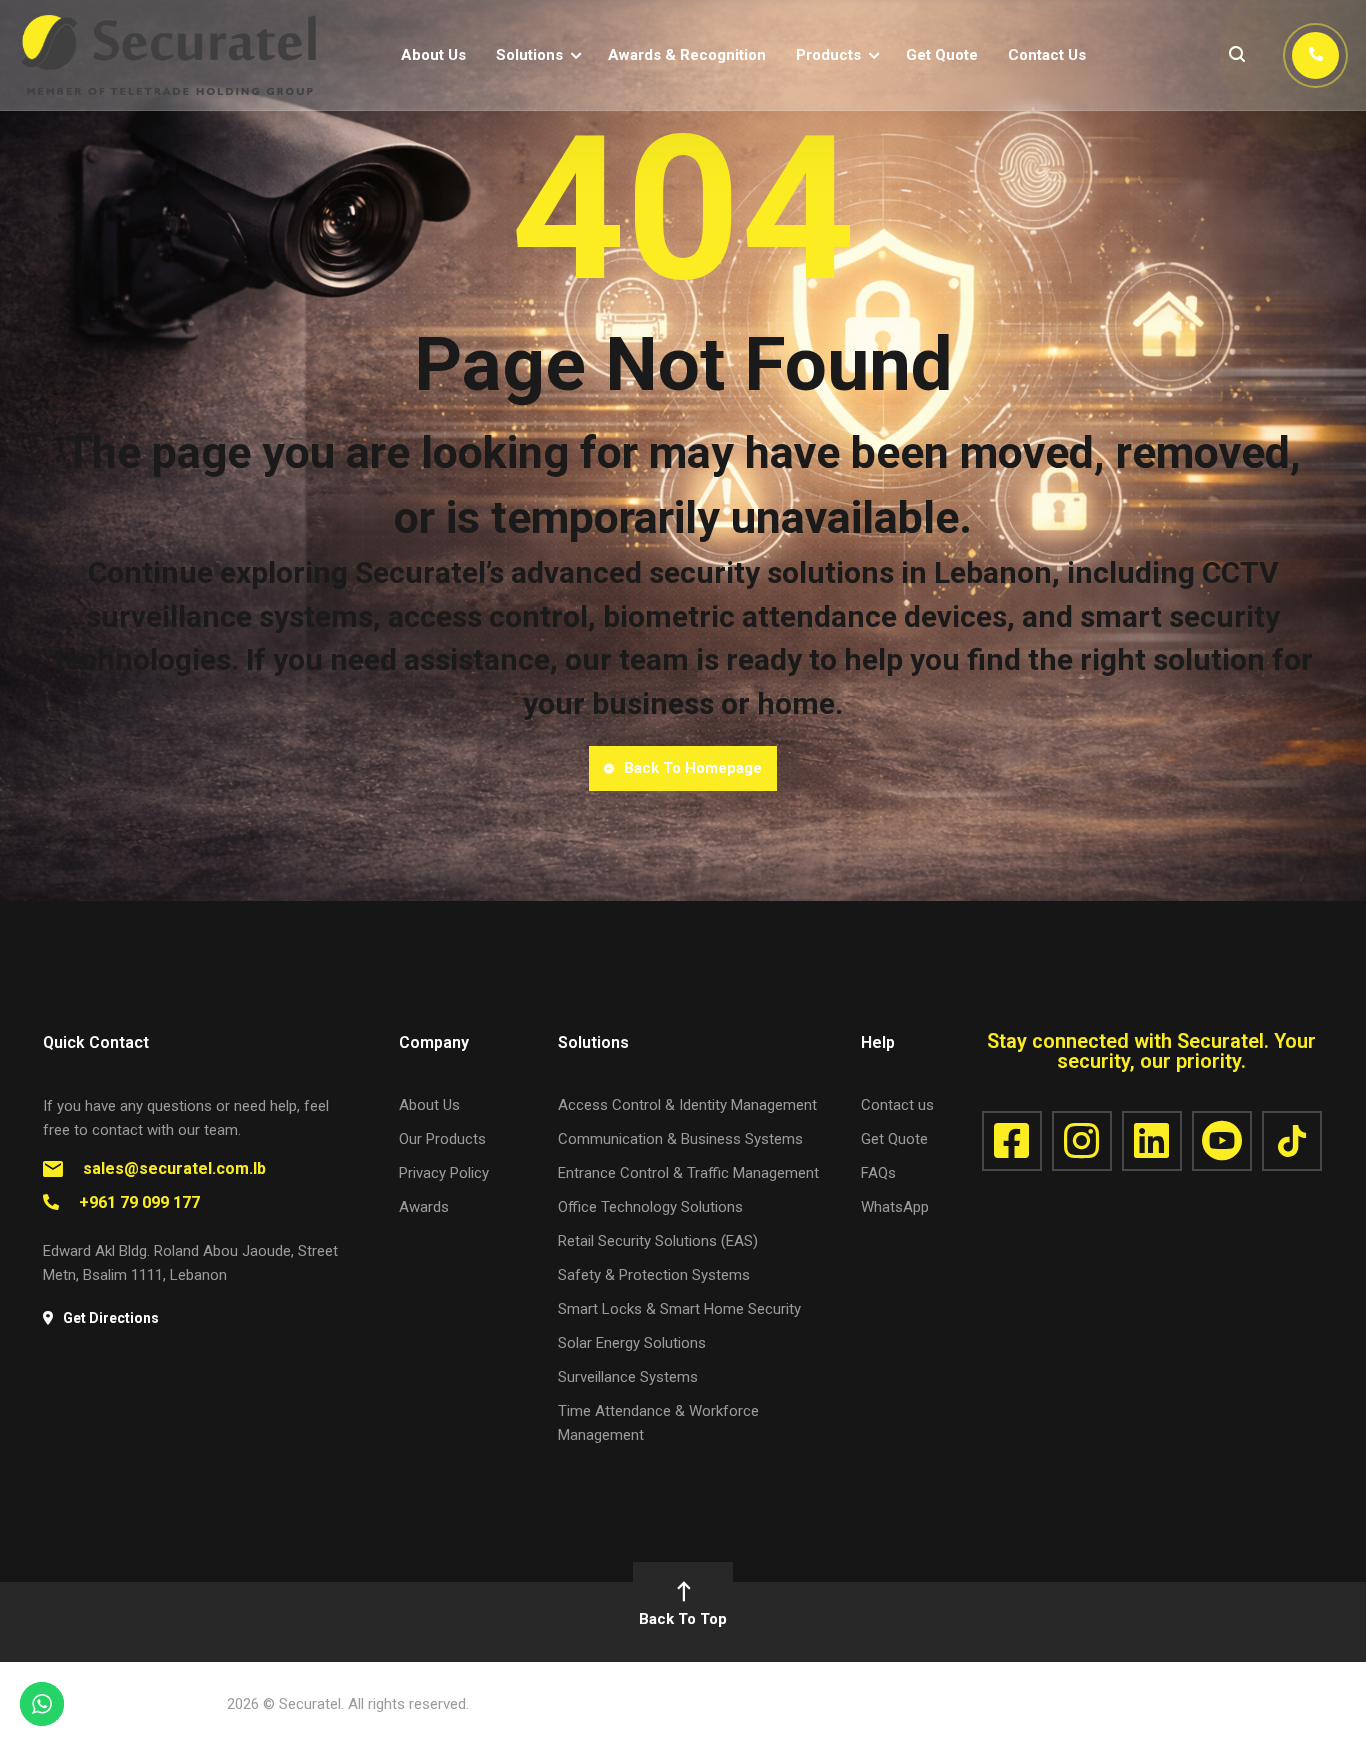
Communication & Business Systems (680, 1139)
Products (828, 55)
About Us (433, 55)
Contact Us (1047, 55)
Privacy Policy (444, 1173)
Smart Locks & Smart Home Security (679, 1309)
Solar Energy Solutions (632, 1343)
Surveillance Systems (628, 1377)
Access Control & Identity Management (687, 1105)
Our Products (442, 1139)
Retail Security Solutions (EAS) (658, 1241)
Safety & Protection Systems (654, 1275)
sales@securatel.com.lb (174, 1168)
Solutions (529, 55)
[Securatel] (170, 54)
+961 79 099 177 (139, 1202)
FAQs (878, 1173)
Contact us (897, 1105)
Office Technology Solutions (650, 1207)
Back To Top (683, 1619)
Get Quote (942, 55)
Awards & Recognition (687, 55)
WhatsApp (895, 1207)
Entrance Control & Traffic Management (688, 1173)
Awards (424, 1207)
